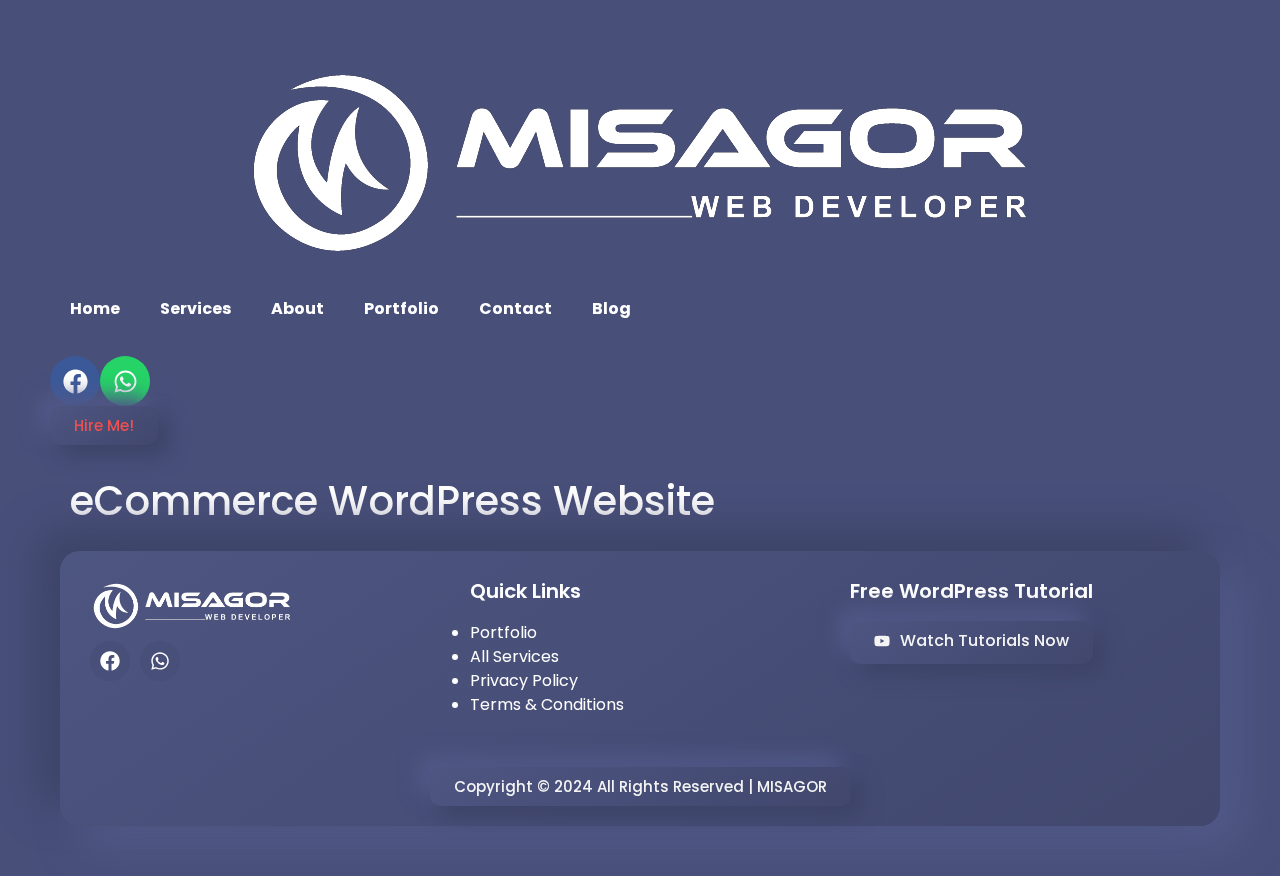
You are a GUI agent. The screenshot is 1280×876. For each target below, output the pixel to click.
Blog (611, 308)
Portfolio (401, 308)
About (297, 308)
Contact (515, 308)
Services (195, 308)
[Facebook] (75, 381)
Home (95, 308)
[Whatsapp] (125, 381)
